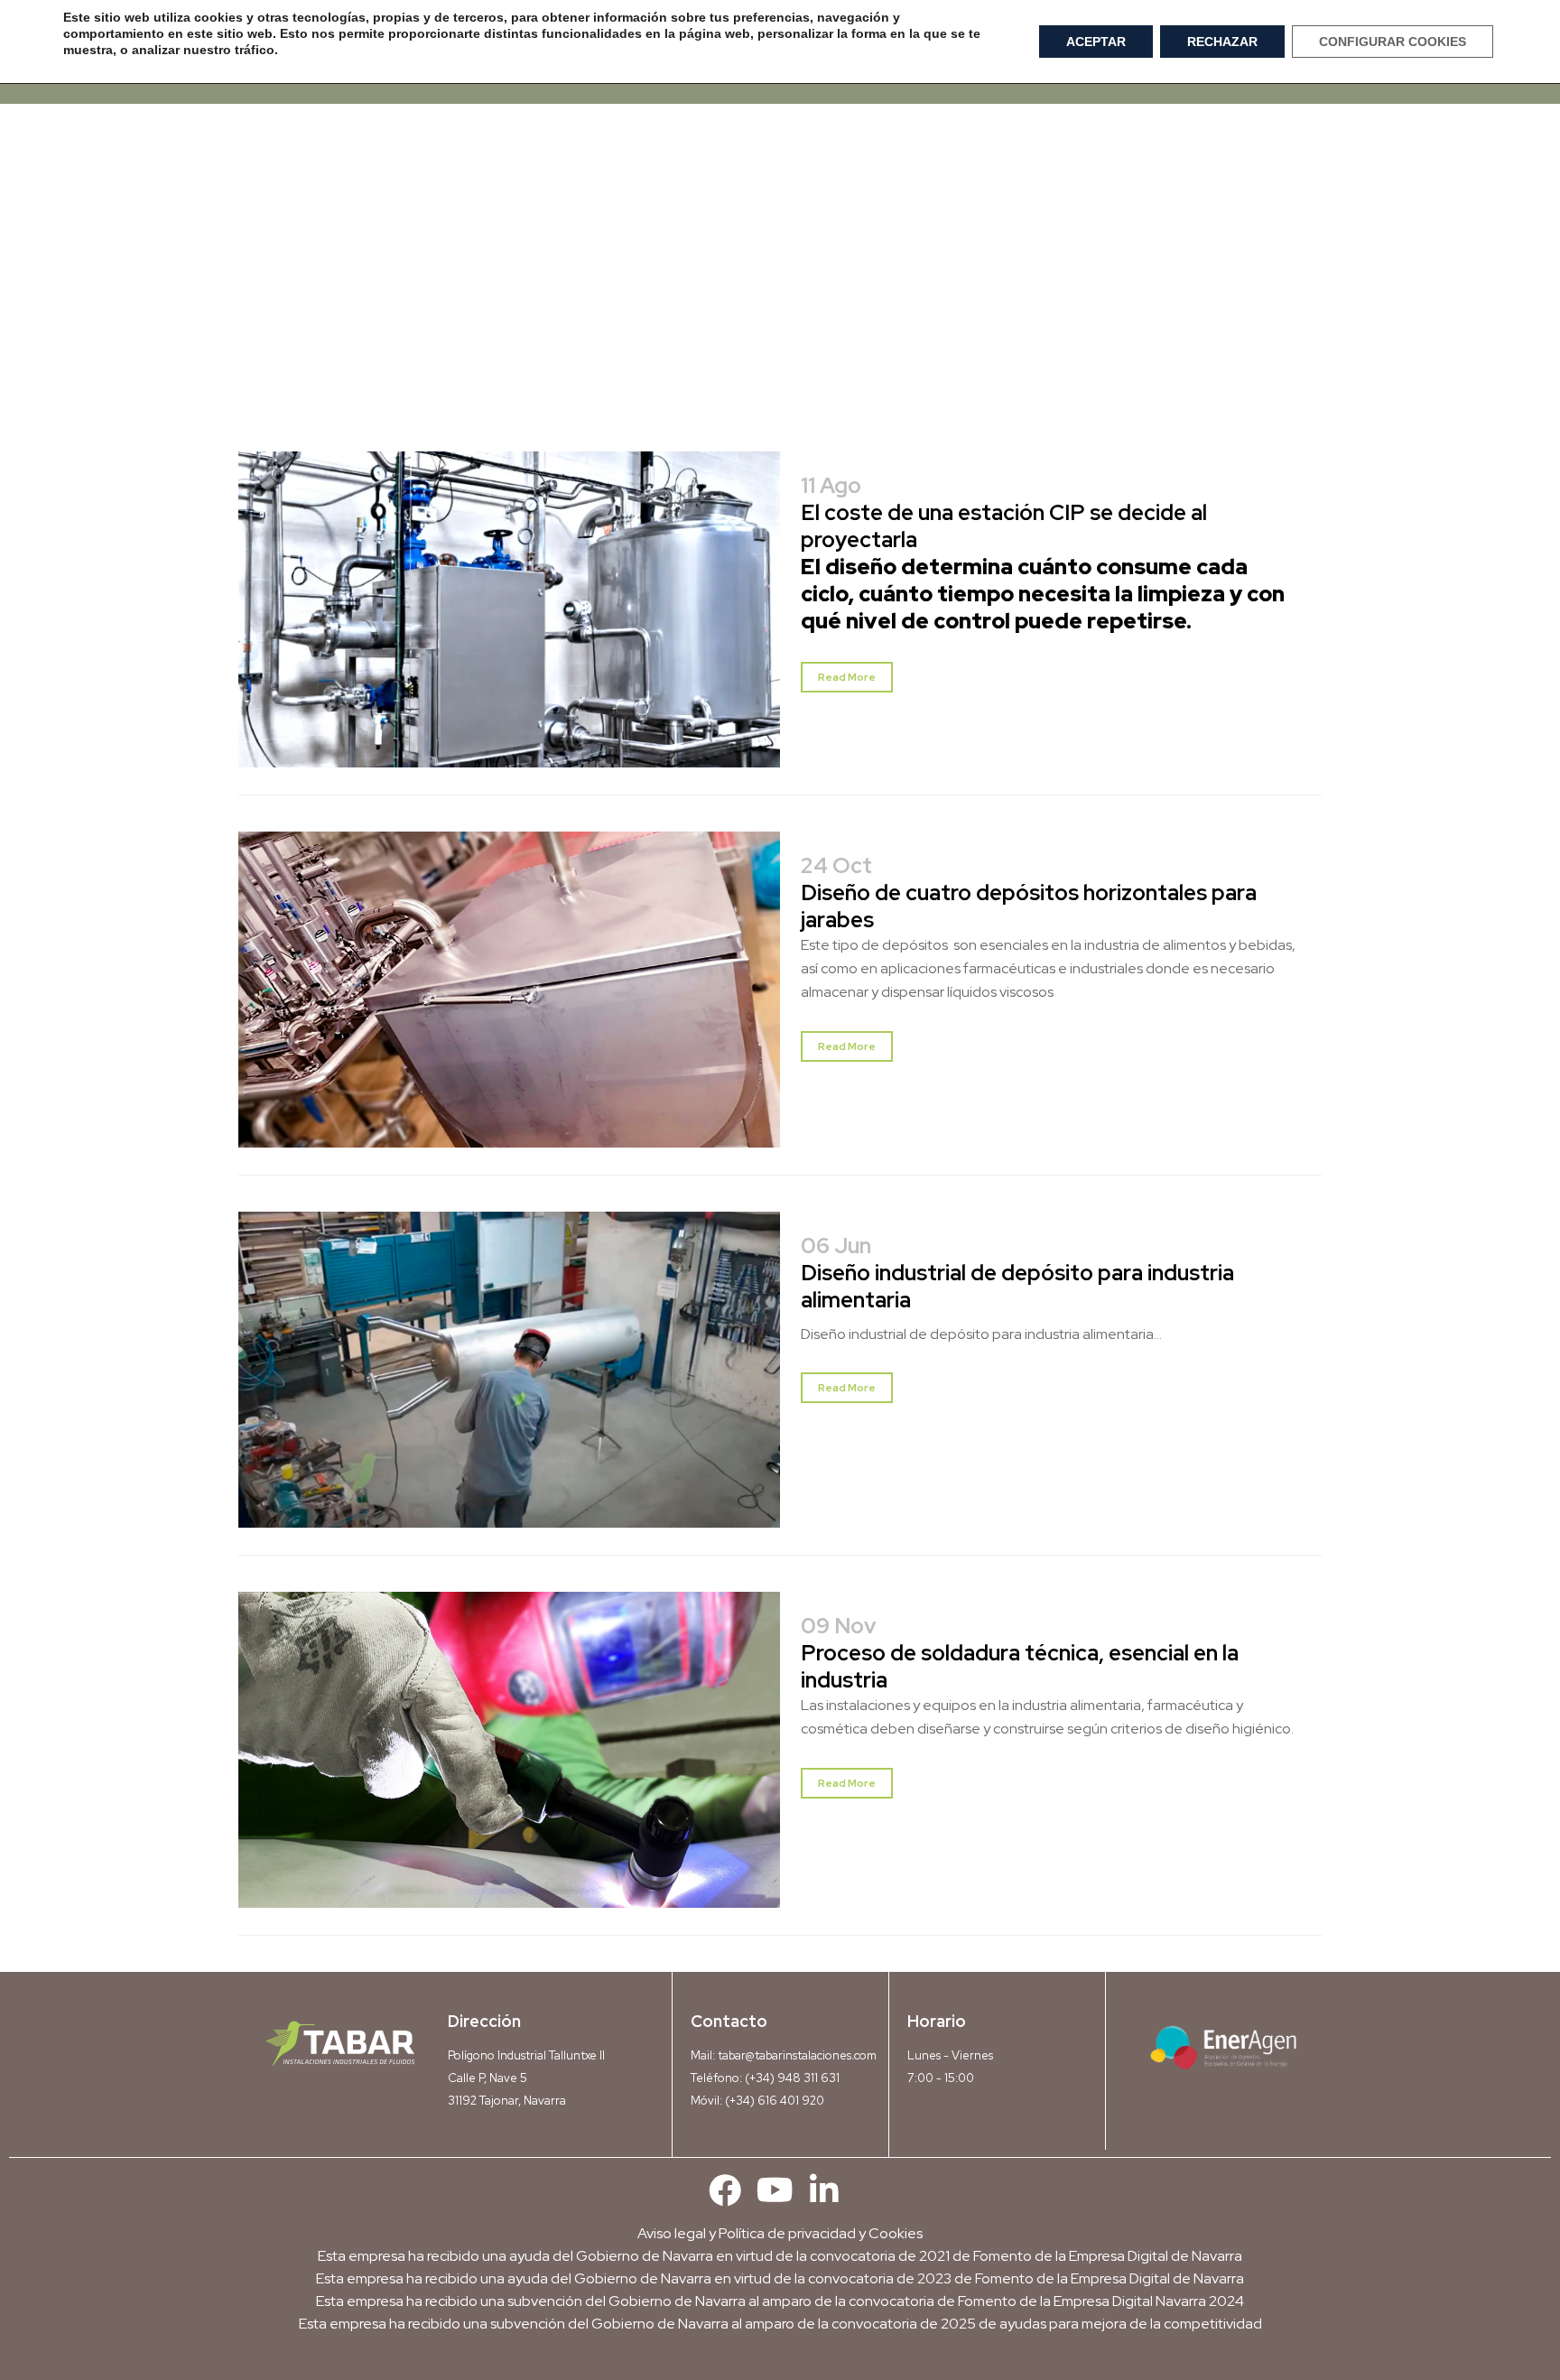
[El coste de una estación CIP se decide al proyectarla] (509, 621)
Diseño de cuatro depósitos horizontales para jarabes (1029, 906)
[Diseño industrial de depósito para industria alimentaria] (509, 1381)
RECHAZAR (1222, 42)
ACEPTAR (1096, 42)
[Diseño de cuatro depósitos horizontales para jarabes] (509, 1001)
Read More (847, 677)
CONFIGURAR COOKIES (1393, 42)
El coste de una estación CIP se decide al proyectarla (1004, 526)
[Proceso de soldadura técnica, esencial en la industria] (509, 1761)
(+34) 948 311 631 (792, 2078)
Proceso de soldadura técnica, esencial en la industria (1020, 1666)
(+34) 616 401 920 (775, 2101)
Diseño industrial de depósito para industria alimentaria (1017, 1286)
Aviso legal (672, 2233)
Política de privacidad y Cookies (821, 2233)
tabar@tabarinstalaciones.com (797, 2055)
